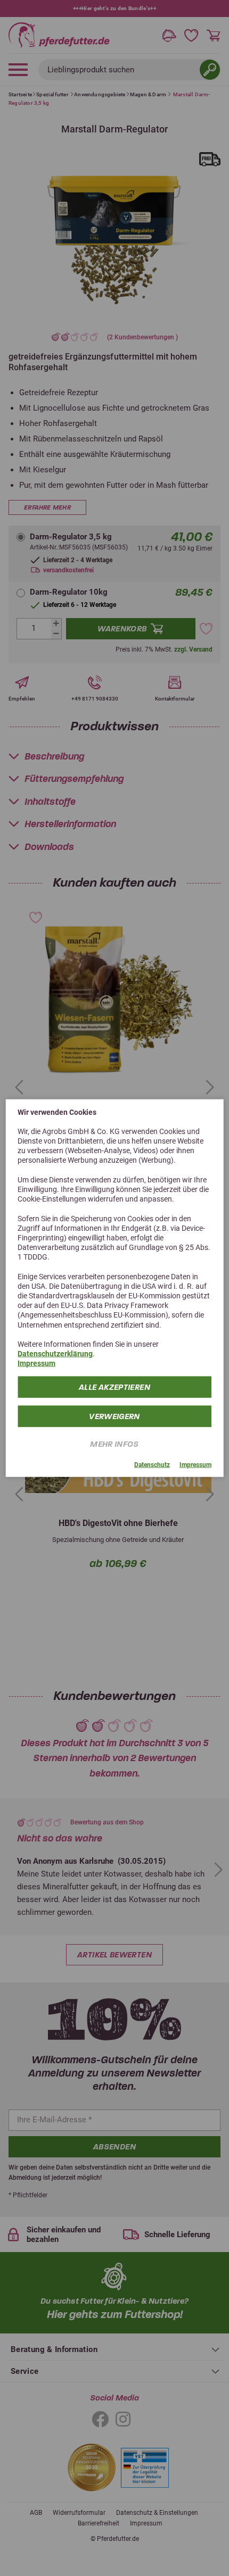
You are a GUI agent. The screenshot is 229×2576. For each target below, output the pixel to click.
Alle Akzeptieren (114, 1387)
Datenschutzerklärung (55, 1354)
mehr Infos (114, 1444)
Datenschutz (152, 1464)
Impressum (36, 1363)
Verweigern (114, 1416)
